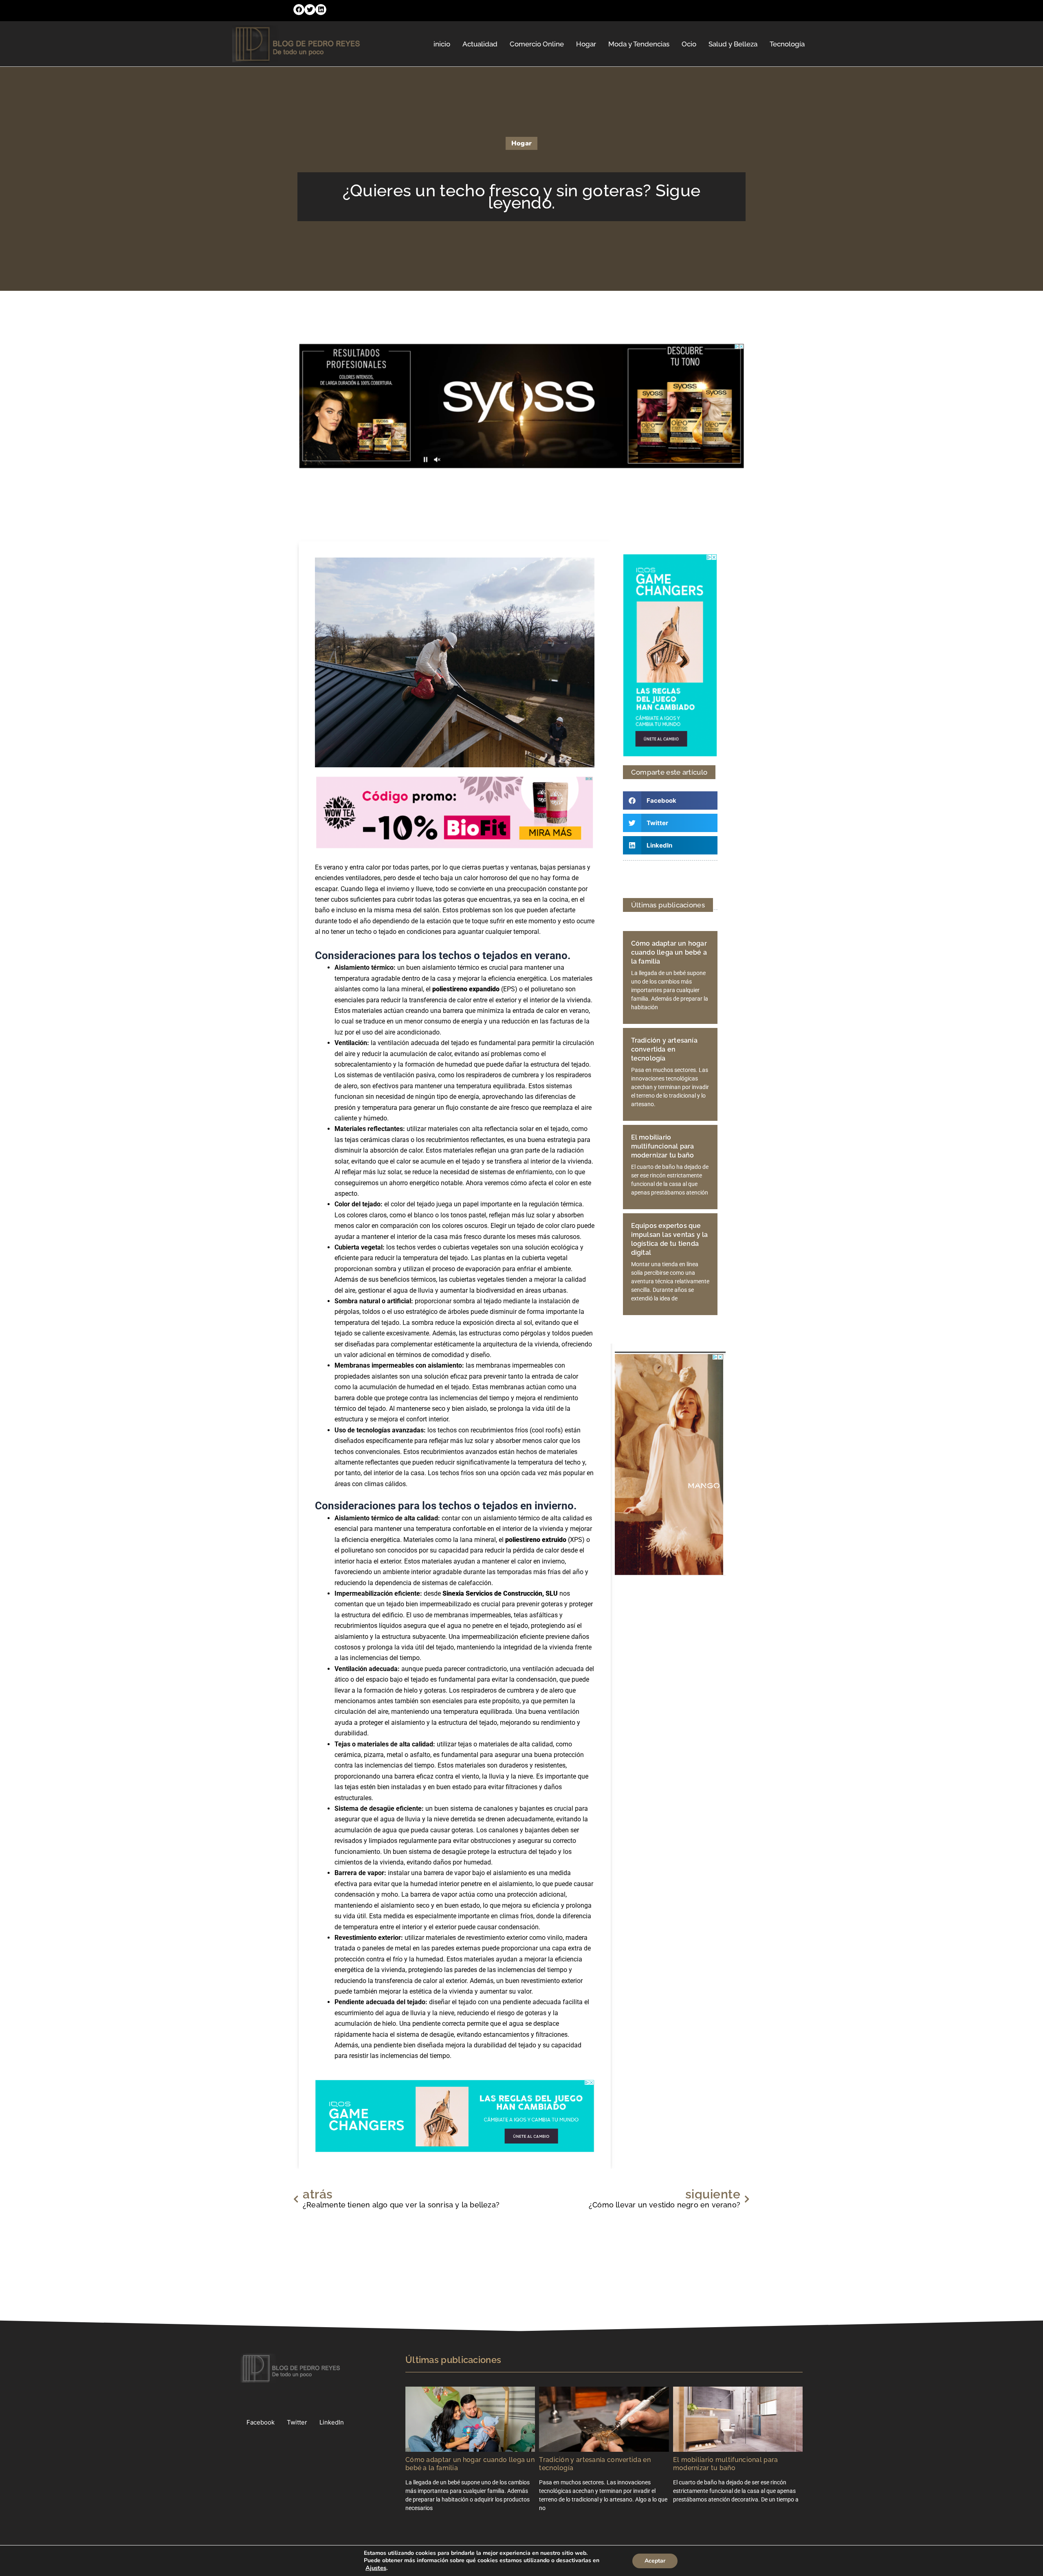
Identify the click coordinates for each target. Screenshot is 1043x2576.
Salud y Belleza (733, 44)
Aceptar (655, 2561)
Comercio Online (537, 44)
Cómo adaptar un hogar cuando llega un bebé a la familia (669, 952)
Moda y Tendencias (639, 44)
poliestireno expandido (466, 989)
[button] (299, 10)
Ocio (689, 44)
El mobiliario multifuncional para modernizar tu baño (663, 1146)
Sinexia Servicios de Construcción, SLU (500, 1593)
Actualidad (480, 44)
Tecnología (787, 44)
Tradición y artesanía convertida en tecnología (664, 1049)
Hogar (586, 44)
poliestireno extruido (536, 1540)
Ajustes (376, 2568)
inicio (442, 44)
